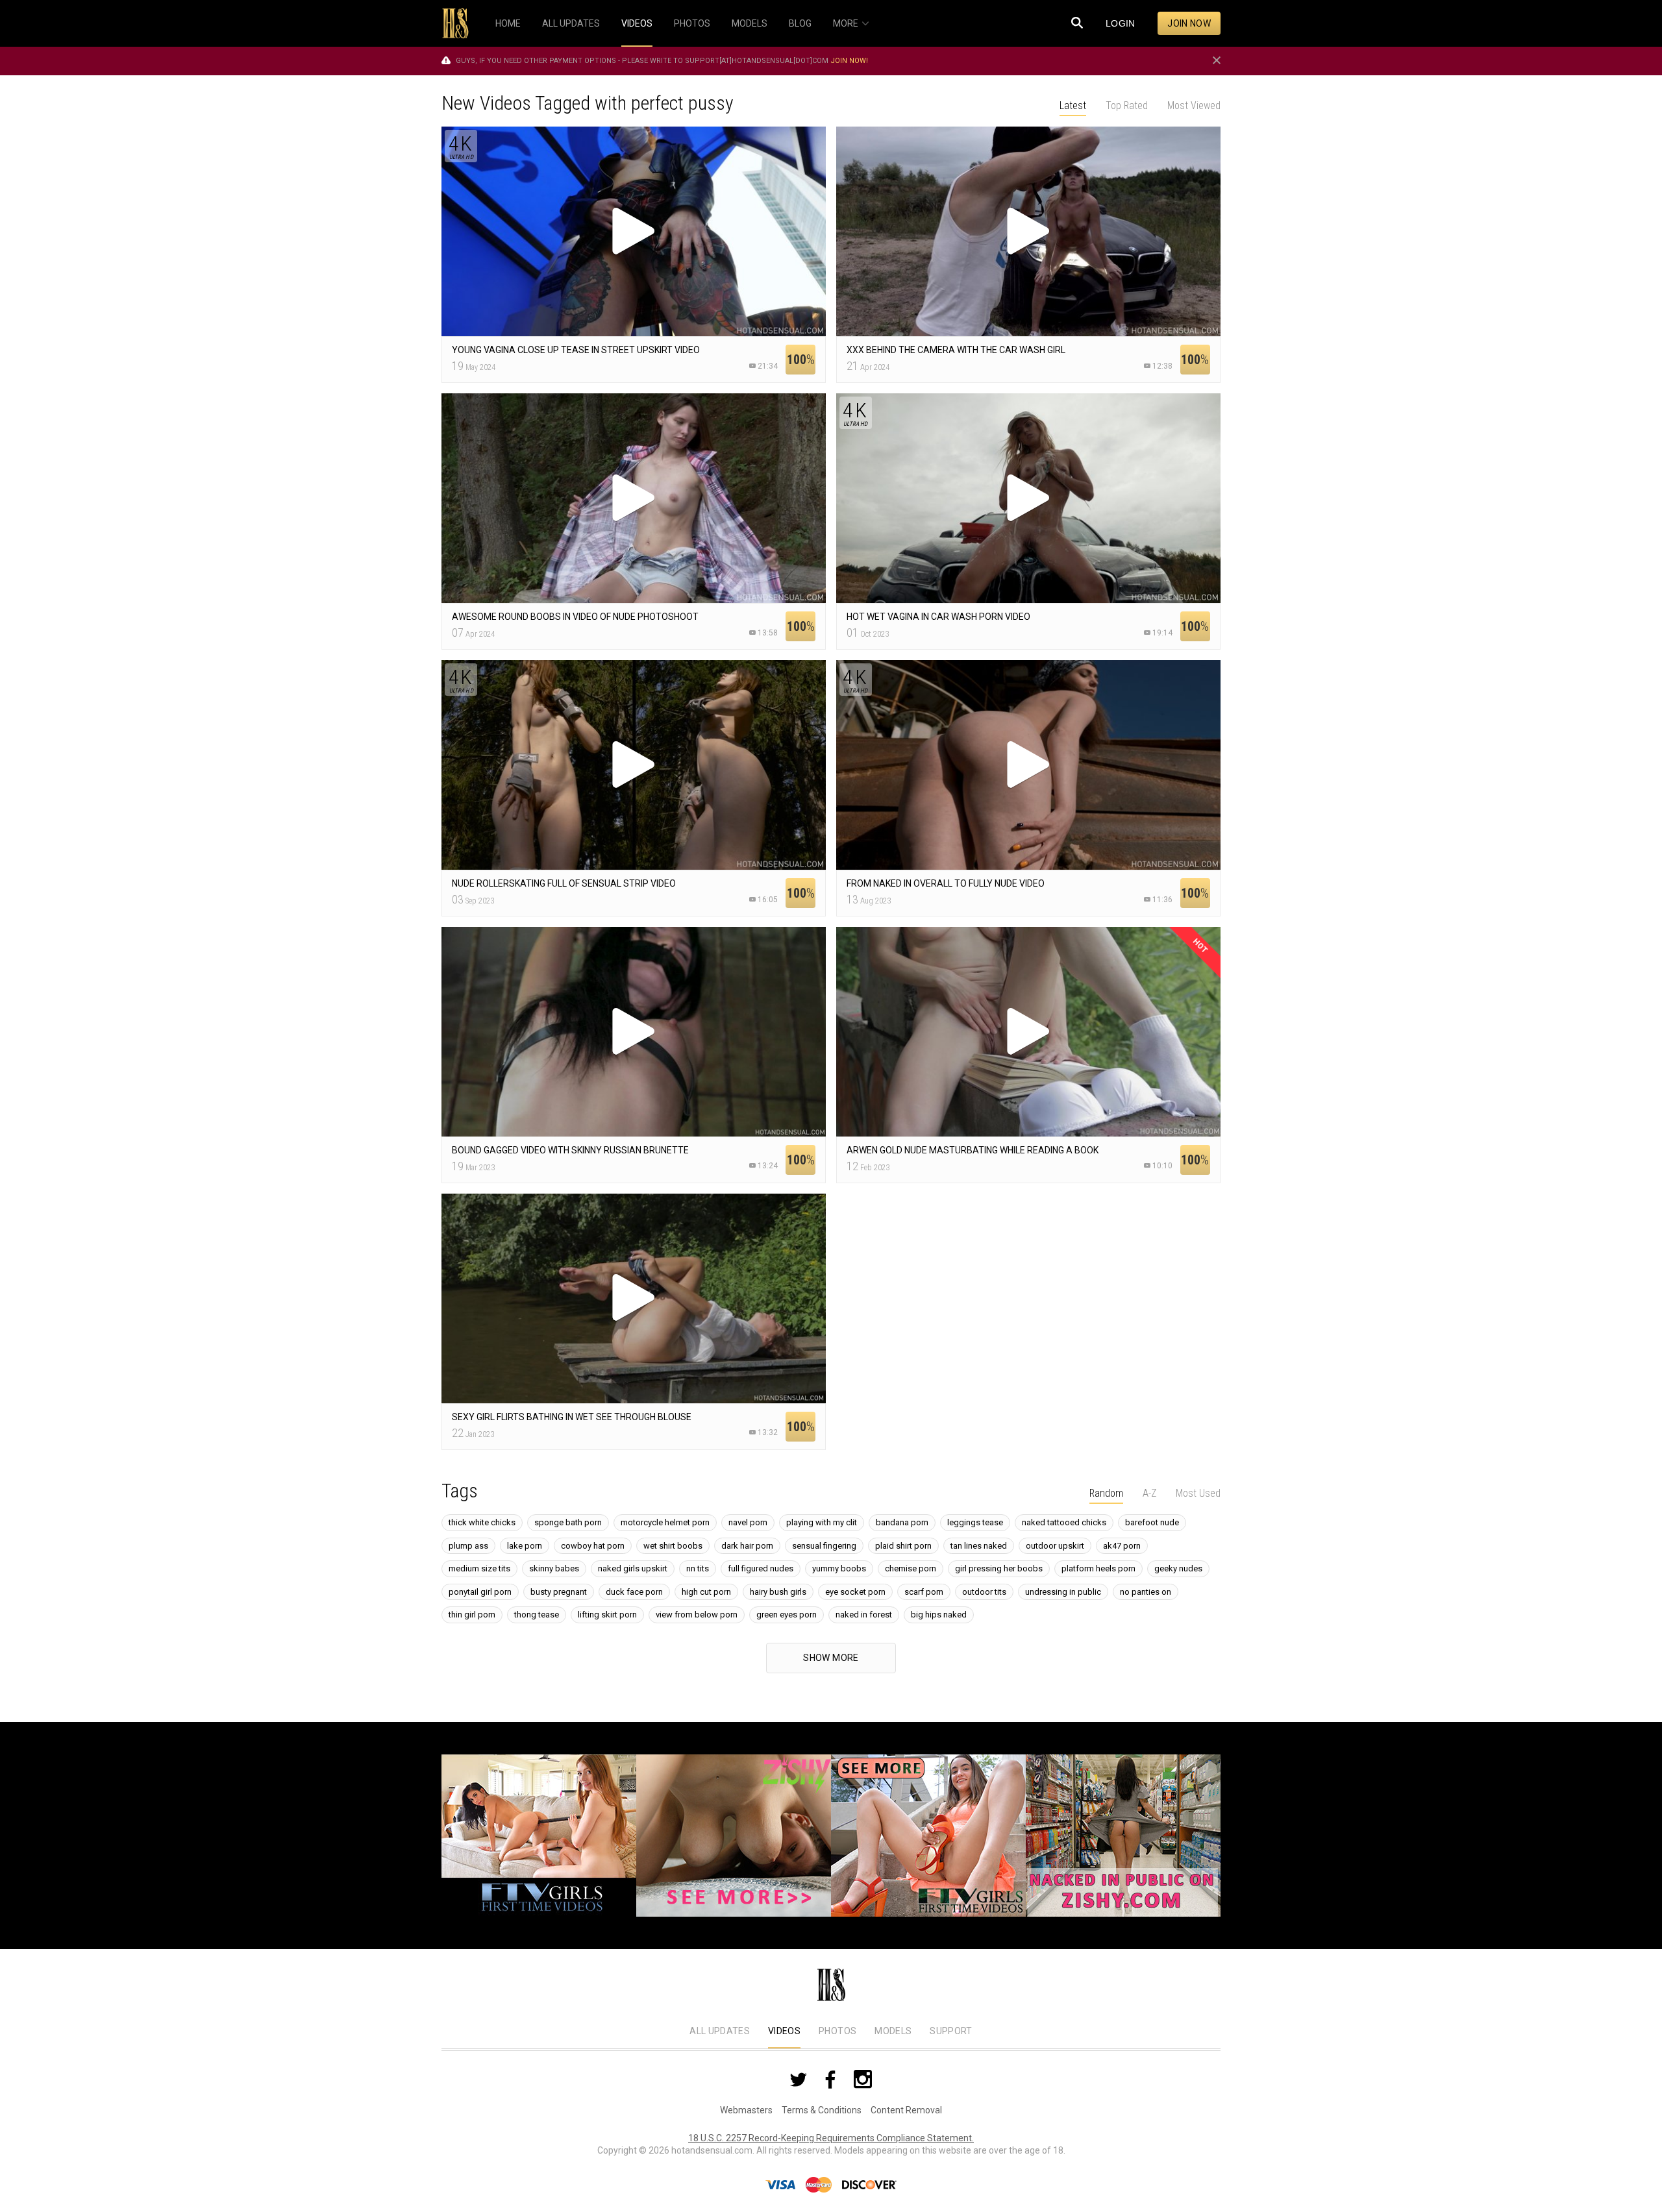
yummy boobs (839, 1568)
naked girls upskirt (633, 1568)
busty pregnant (559, 1592)
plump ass (468, 1546)
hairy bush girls (778, 1592)
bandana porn (902, 1522)
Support (951, 2031)
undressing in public (1063, 1592)
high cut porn (706, 1592)
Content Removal (906, 2110)
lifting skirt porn (607, 1615)
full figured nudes (761, 1568)
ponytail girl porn (480, 1592)
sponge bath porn (568, 1522)
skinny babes (554, 1568)
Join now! (849, 61)
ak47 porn (1122, 1546)
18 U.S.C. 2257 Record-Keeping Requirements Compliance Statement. (831, 2138)
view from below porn (697, 1615)
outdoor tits (984, 1592)
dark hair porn (747, 1546)
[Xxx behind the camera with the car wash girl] (1028, 231)
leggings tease (975, 1522)
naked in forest (864, 1615)
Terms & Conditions (822, 2110)
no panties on (1146, 1592)
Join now (1189, 23)
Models (893, 2031)
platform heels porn (1098, 1568)
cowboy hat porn (593, 1546)
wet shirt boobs (673, 1546)
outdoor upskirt (1055, 1546)
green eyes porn (787, 1615)
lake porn (525, 1546)
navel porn (748, 1522)
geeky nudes (1178, 1568)
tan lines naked (979, 1546)
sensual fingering (824, 1546)
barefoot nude (1152, 1522)
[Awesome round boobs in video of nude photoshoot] (634, 498)
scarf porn (924, 1592)
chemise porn (911, 1568)
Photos (837, 2031)
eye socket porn (855, 1592)
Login (1121, 23)
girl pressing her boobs (999, 1568)
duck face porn (634, 1592)
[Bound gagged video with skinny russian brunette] (634, 1032)
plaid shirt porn (903, 1546)
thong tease (537, 1615)
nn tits (698, 1568)
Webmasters (746, 2110)
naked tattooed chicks (1064, 1522)
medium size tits (479, 1568)
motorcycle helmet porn (665, 1522)
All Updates (720, 2031)
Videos (784, 2031)
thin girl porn (472, 1615)
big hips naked (939, 1615)
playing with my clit (822, 1522)
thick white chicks (482, 1522)
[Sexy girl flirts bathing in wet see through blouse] (634, 1298)
